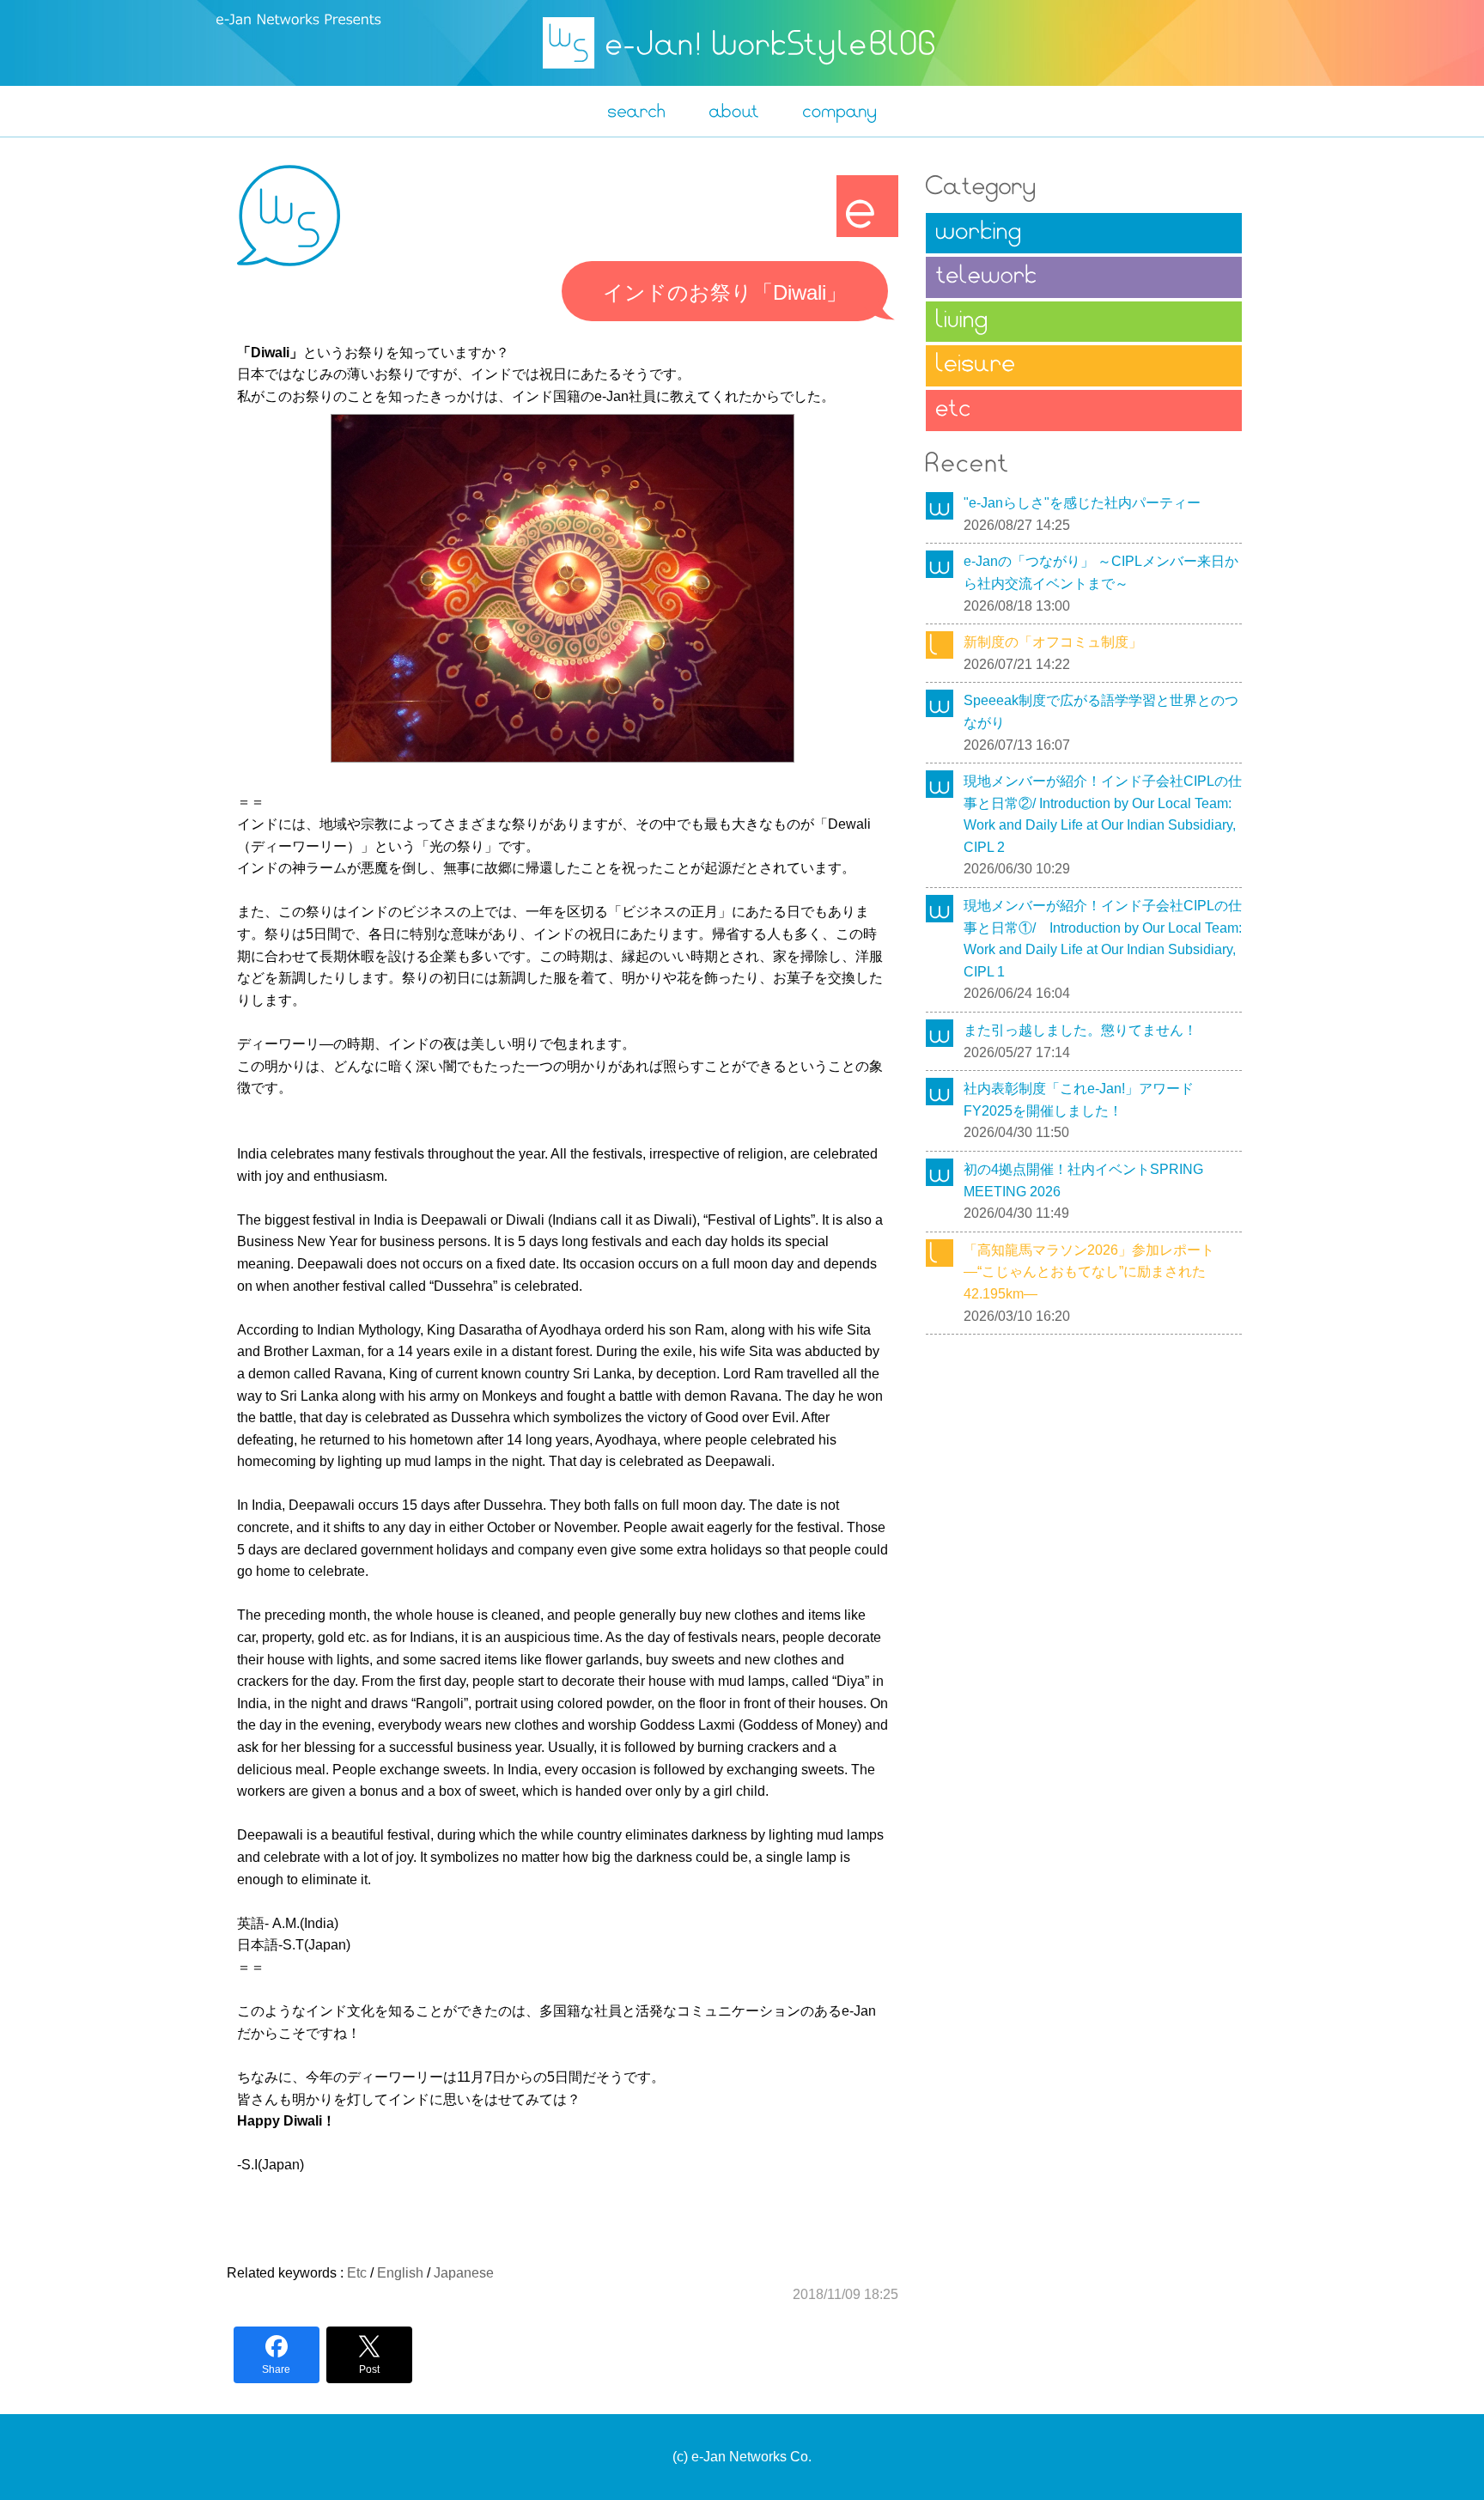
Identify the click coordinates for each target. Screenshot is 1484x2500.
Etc (357, 2273)
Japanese (464, 2273)
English (400, 2273)
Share (276, 2369)
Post (369, 2369)
